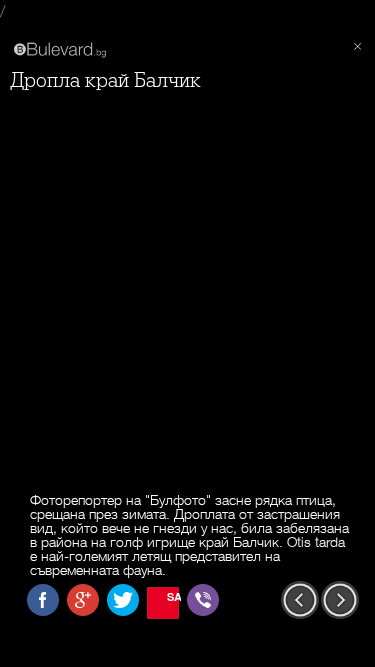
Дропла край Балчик (105, 80)
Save (173, 596)
